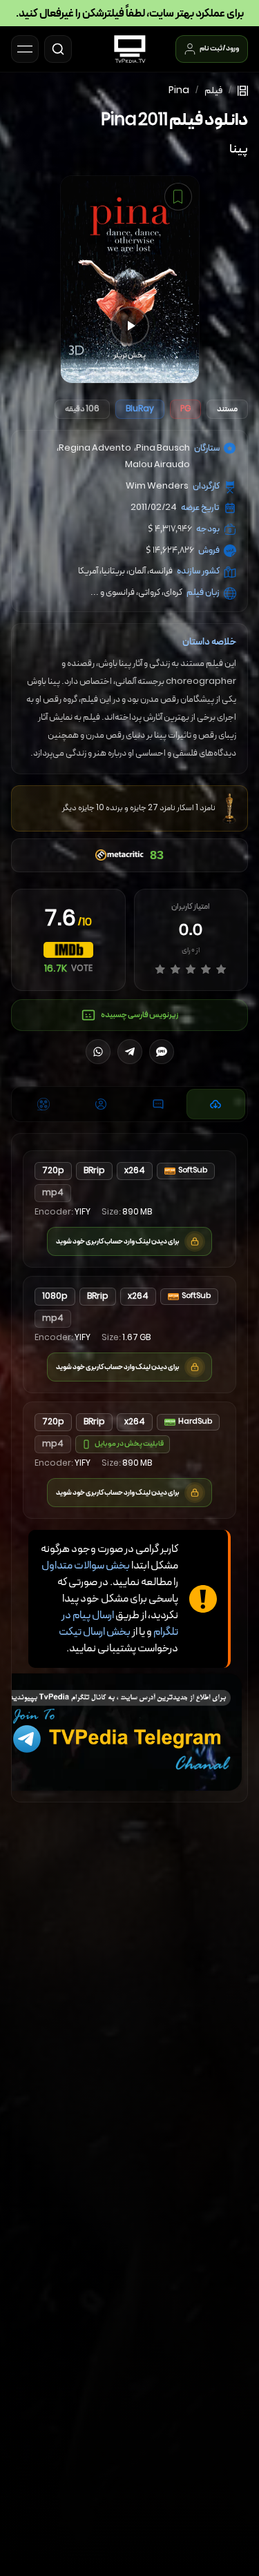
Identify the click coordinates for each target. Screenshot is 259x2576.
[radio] (160, 969)
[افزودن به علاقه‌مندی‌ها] (178, 197)
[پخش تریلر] (130, 326)
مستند (227, 409)
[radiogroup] (191, 969)
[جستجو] (58, 49)
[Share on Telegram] (130, 1052)
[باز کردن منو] (25, 49)
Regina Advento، (94, 449)
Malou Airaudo (157, 465)
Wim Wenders (157, 486)
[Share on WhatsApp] (98, 1052)
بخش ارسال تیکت (95, 1632)
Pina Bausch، (162, 449)
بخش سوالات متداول (86, 1566)
